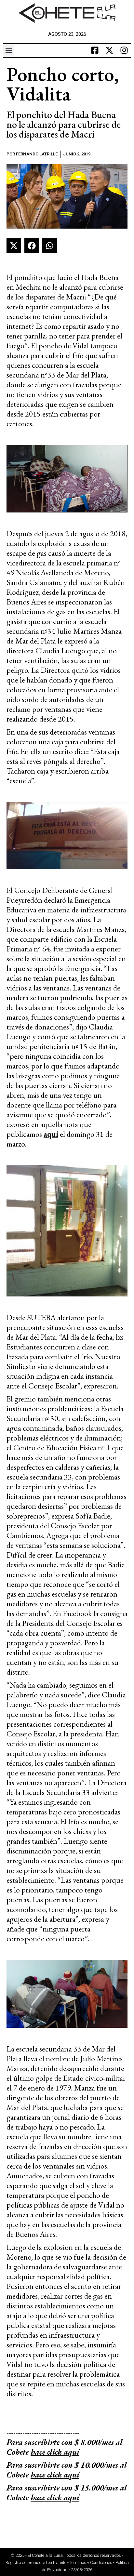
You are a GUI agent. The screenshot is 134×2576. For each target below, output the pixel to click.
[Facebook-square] (95, 50)
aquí (51, 1134)
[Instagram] (124, 50)
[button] (9, 50)
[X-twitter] (110, 50)
